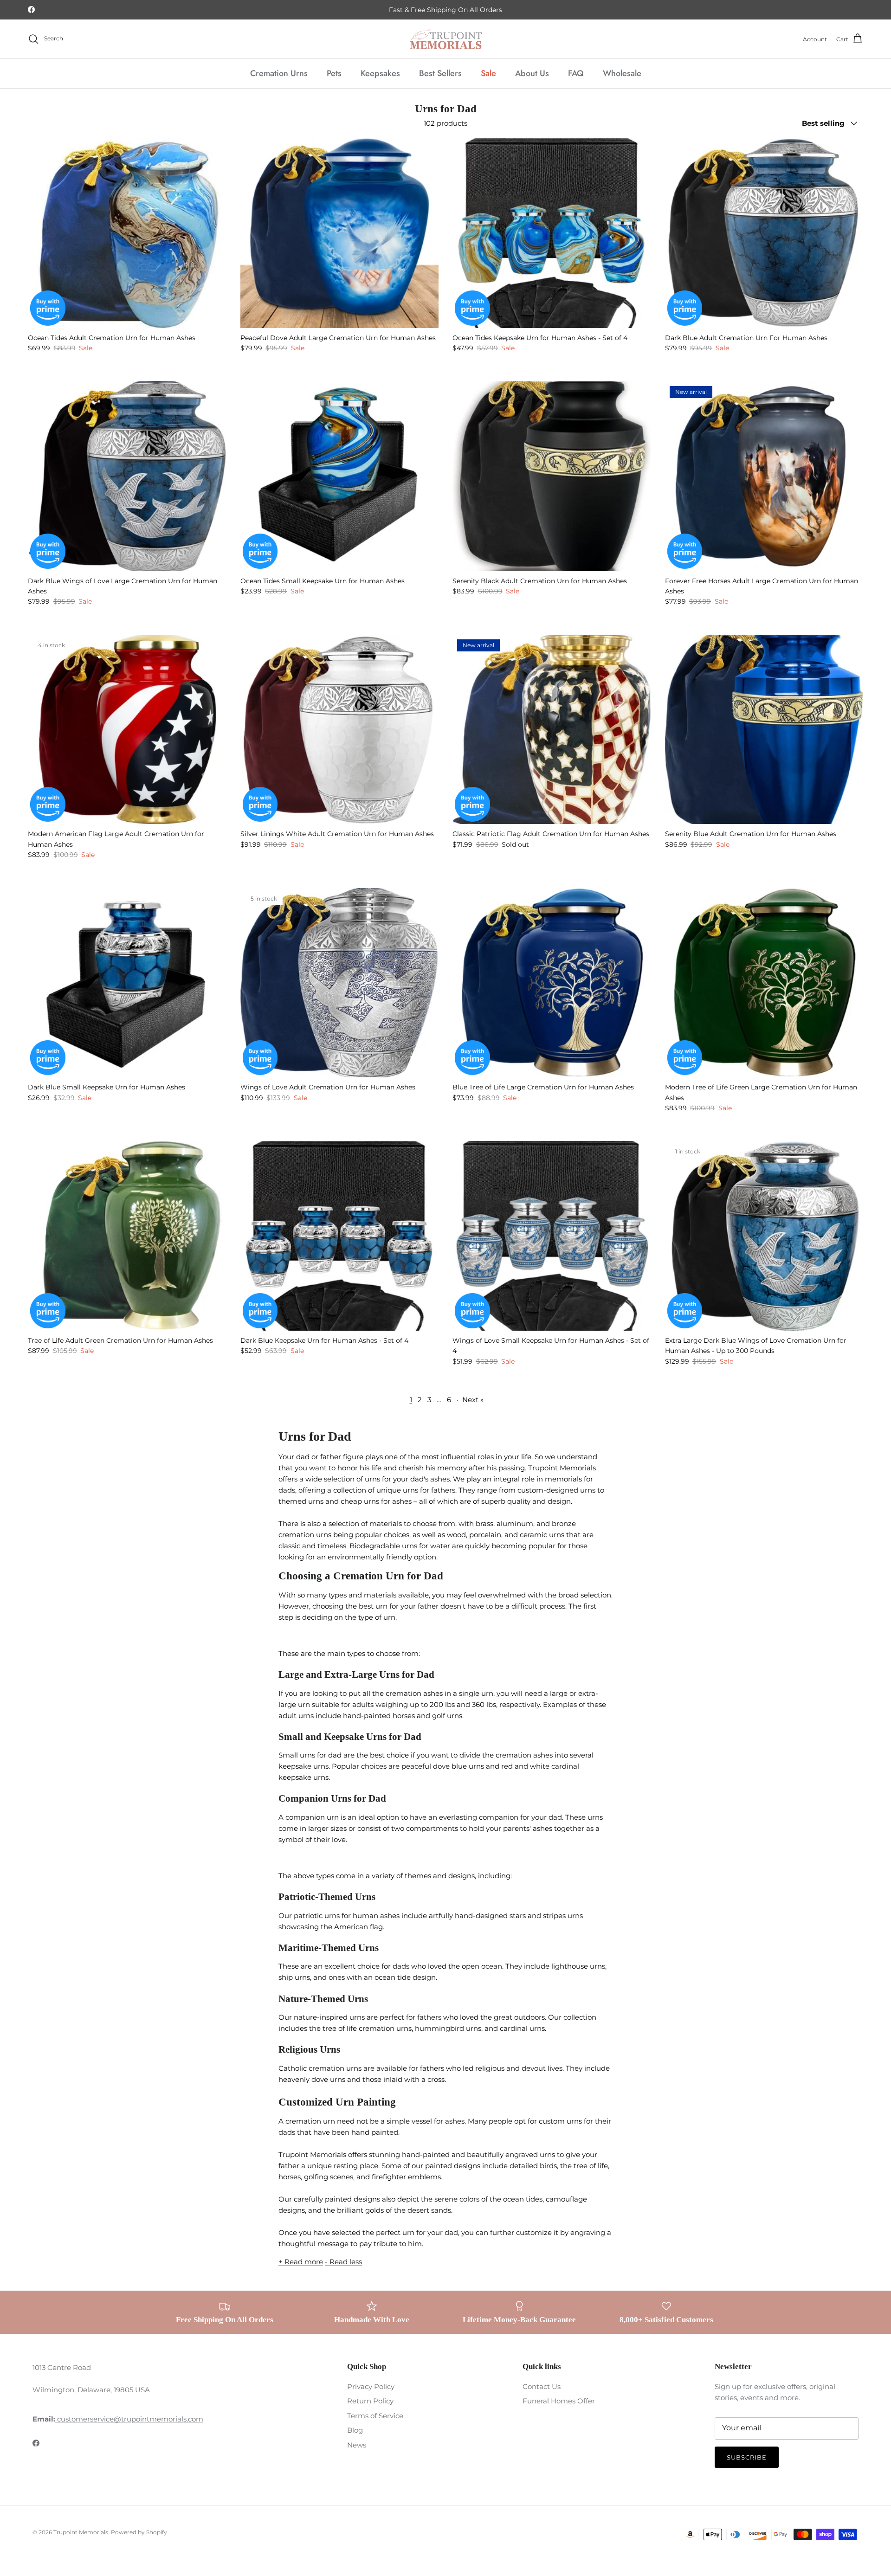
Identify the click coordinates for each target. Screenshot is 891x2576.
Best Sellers (440, 73)
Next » (473, 1400)
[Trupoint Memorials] (446, 39)
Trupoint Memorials (81, 2532)
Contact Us (542, 2386)
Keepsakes (380, 73)
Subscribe (747, 2457)
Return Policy (370, 2401)
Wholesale (622, 73)
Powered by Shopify (139, 2532)
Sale (488, 73)
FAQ (576, 73)
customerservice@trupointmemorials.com (129, 2419)
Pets (334, 73)
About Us (532, 73)
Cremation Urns (279, 73)
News (357, 2445)
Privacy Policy (371, 2386)
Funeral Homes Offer (559, 2401)
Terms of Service (375, 2416)
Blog (355, 2430)
